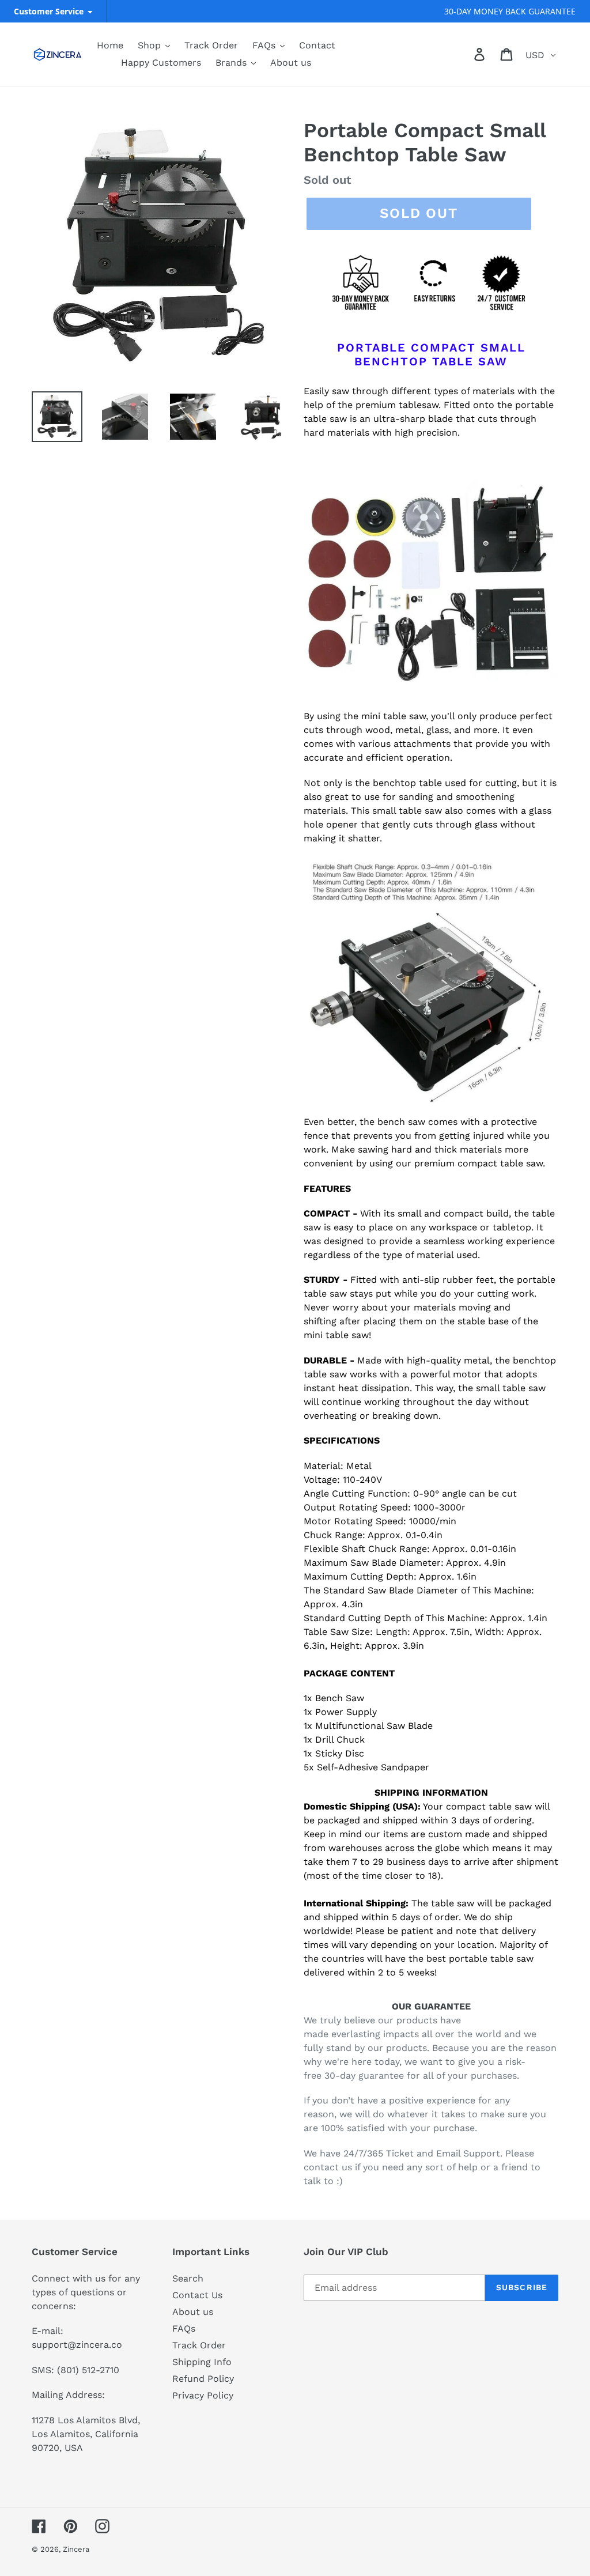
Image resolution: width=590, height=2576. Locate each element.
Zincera (76, 2549)
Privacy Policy (203, 2395)
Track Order (199, 2345)
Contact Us (197, 2295)
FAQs (184, 2328)
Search (188, 2278)
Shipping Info (202, 2362)
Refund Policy (203, 2379)
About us (193, 2312)
